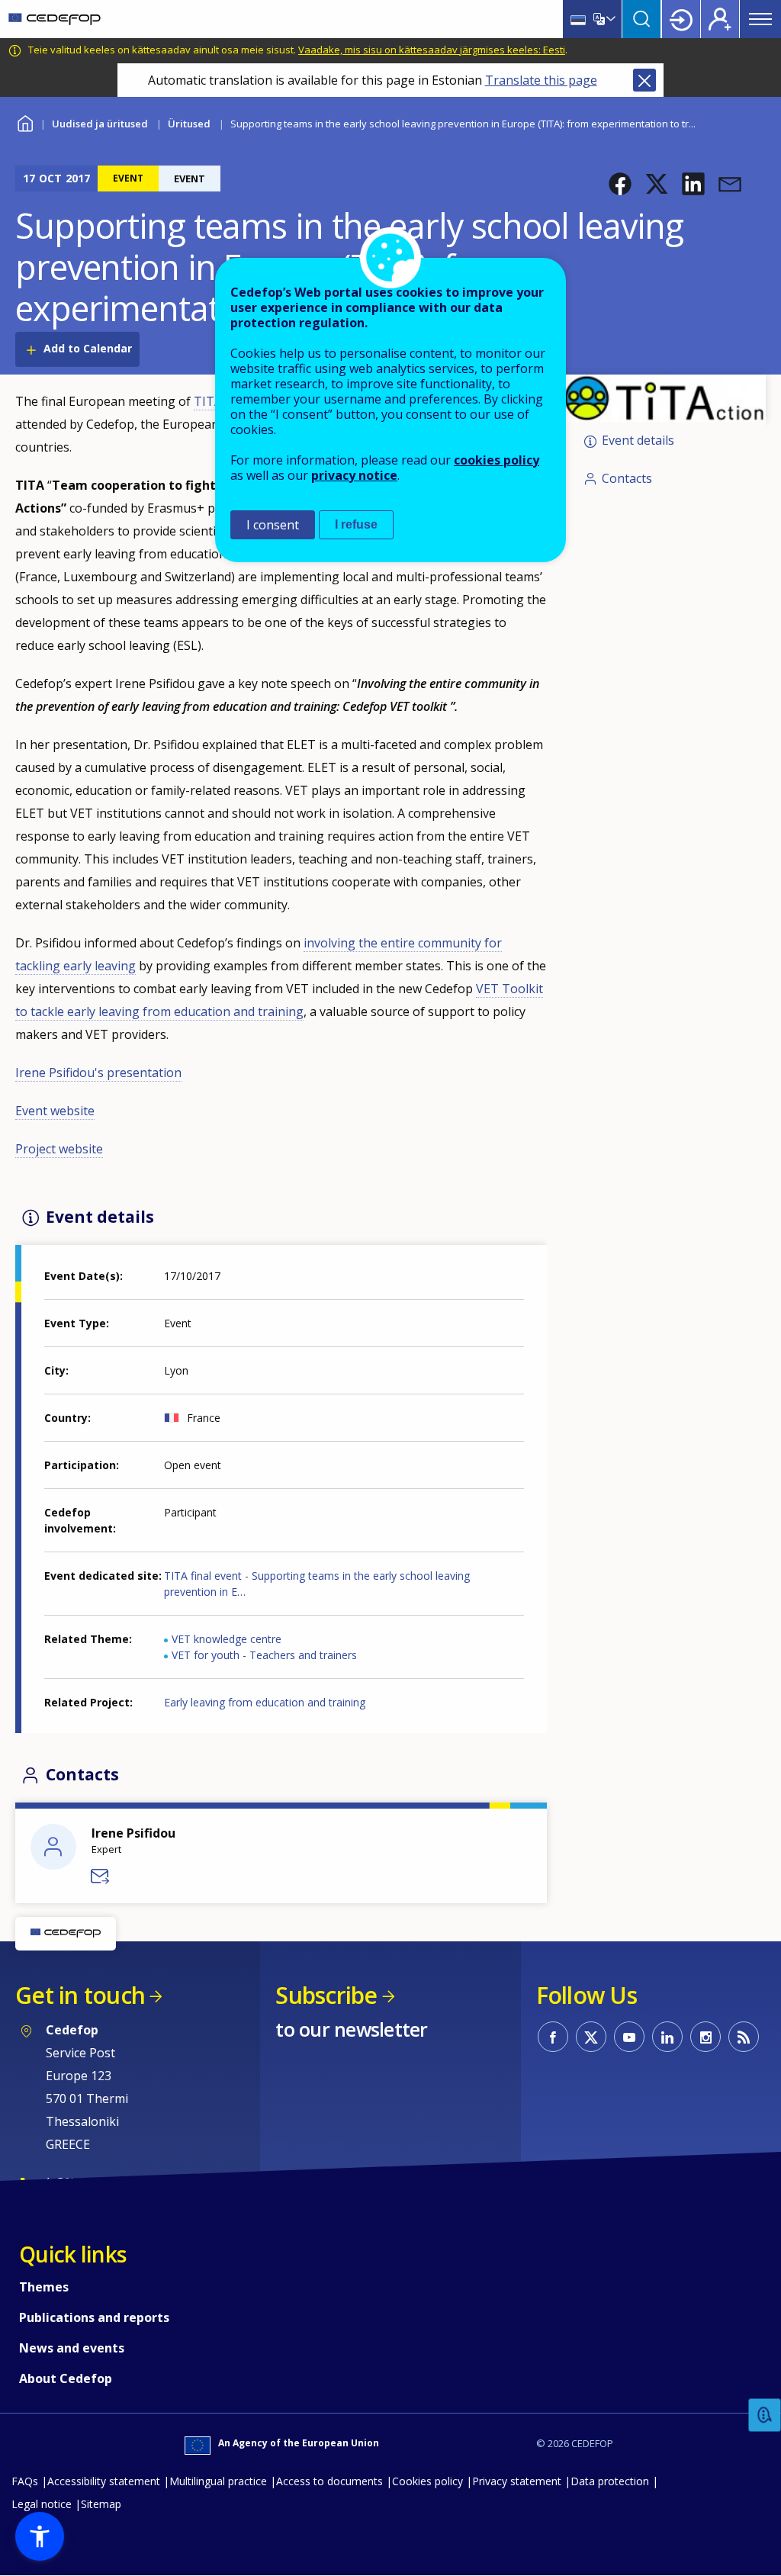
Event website (55, 1111)
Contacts (627, 478)
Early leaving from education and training (265, 1702)
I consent (273, 525)
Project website (59, 1149)
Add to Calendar (88, 348)
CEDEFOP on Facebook (553, 2037)
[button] (620, 184)
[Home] (55, 19)
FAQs (25, 2481)
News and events (72, 2348)
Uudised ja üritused (100, 124)
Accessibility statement (104, 2481)
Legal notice (42, 2504)
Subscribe (326, 1995)
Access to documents (329, 2481)
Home (25, 122)
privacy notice (354, 475)
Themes (44, 2287)
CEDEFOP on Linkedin (667, 2037)
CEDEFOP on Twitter (591, 2037)
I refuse (356, 524)
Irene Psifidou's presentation (98, 1073)
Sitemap (101, 2504)
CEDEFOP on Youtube (629, 2037)
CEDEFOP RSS (744, 2037)
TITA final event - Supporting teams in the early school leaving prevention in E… (317, 1584)
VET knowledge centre (227, 1639)
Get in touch (80, 1995)
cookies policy (497, 460)
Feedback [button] (765, 2415)
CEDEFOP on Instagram (705, 2037)
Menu (760, 19)
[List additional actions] (609, 19)
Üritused (189, 124)
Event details (638, 441)
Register (720, 19)
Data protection (610, 2481)
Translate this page (541, 80)
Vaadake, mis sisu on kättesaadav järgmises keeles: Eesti (432, 50)
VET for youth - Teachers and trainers (264, 1655)
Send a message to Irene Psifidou (101, 1877)
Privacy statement (517, 2481)
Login (681, 19)
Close (644, 80)
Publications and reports (94, 2317)
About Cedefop (66, 2378)
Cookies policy (427, 2481)
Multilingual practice (218, 2481)
